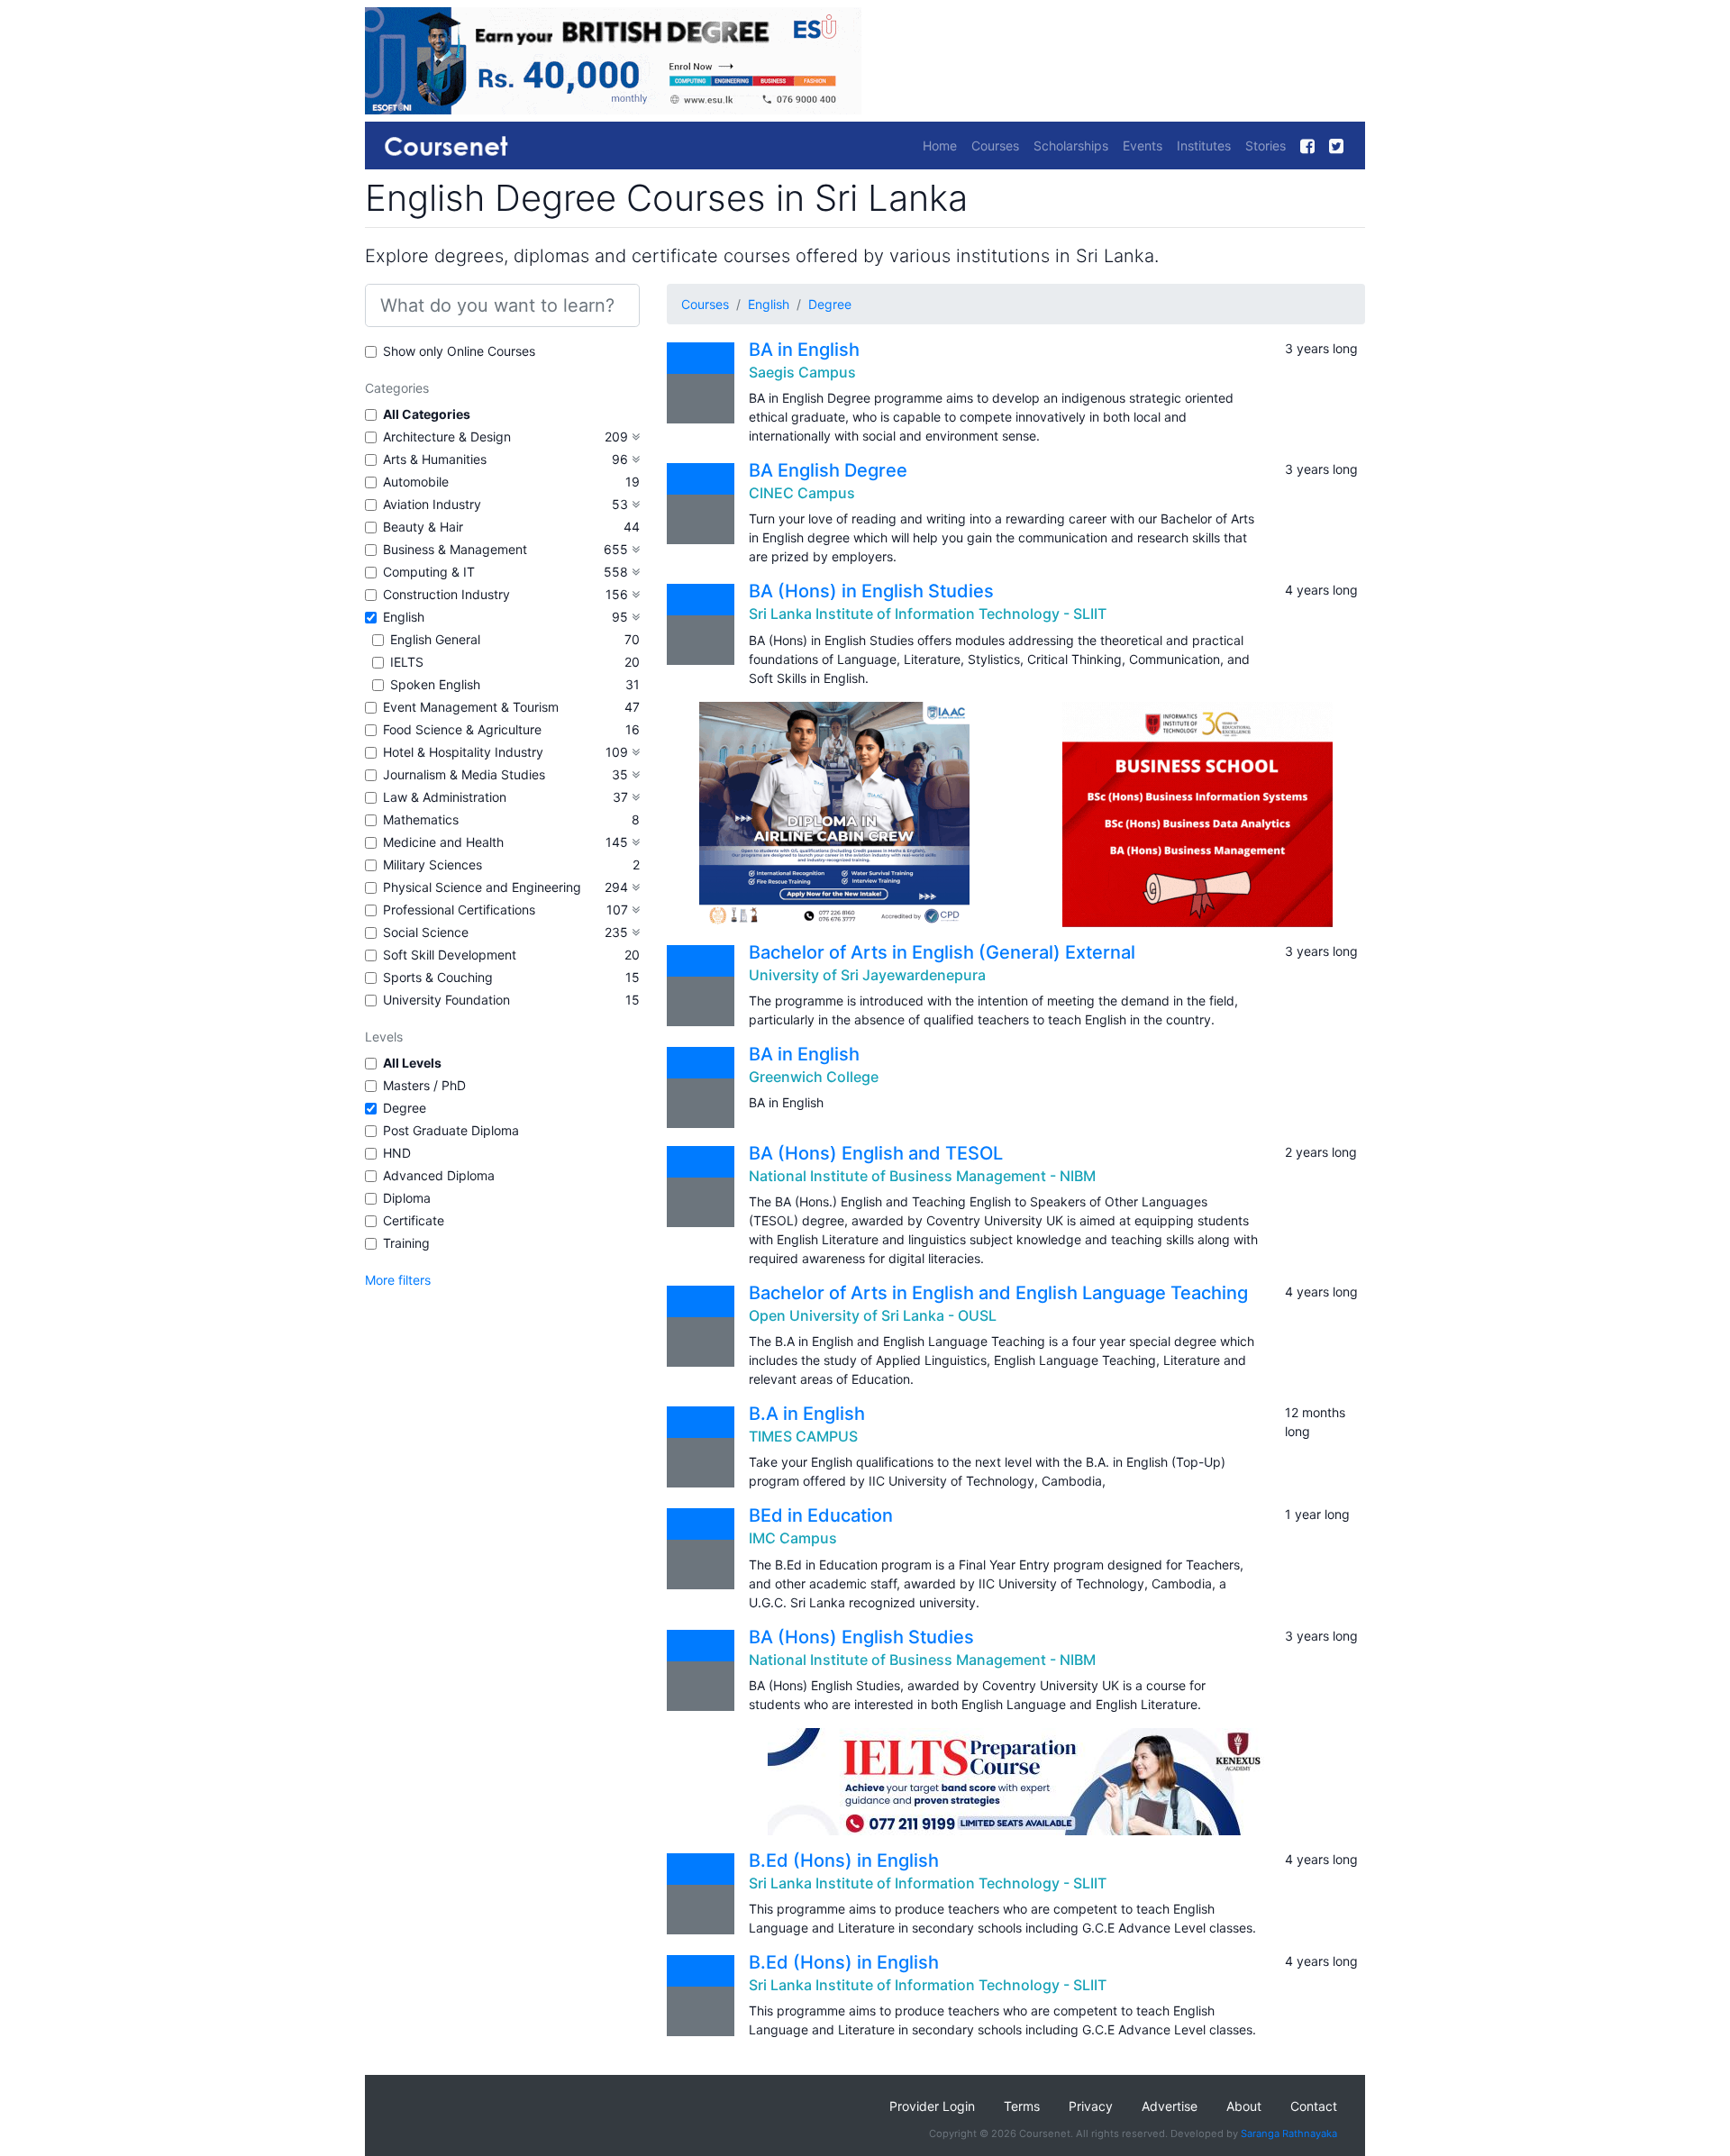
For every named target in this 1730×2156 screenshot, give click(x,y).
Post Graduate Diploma (451, 1130)
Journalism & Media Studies (464, 774)
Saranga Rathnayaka (1289, 2133)
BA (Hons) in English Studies (871, 591)
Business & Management (455, 549)
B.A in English (807, 1414)
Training (406, 1243)
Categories (397, 388)
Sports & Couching (438, 977)
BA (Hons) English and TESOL (876, 1153)
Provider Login (932, 2106)
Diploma (407, 1198)
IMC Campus (793, 1538)
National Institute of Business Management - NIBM (922, 1176)
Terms (1022, 2106)
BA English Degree (828, 470)
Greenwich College (814, 1077)
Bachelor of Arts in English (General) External (942, 952)
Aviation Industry (432, 504)
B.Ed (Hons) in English (844, 1860)
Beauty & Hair (423, 527)
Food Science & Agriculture (462, 729)
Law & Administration (445, 797)
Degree (405, 1108)
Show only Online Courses (459, 351)
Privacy (1091, 2106)
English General (435, 639)
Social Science (426, 932)
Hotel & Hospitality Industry (463, 752)
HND (397, 1153)
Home (940, 146)
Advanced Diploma (439, 1175)
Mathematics (421, 819)
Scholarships (1071, 146)
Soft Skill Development (450, 955)
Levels (384, 1037)
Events (1143, 146)
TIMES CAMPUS (803, 1436)
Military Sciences (432, 864)
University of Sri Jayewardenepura (867, 975)
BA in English (804, 350)
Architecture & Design (447, 437)
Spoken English (435, 684)
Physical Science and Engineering (482, 887)
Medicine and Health (443, 842)
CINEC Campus (802, 493)
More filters (398, 1280)
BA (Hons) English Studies (861, 1637)
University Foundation (446, 1000)
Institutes (1204, 146)
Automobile (416, 482)
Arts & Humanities (435, 459)
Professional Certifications (459, 910)
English (404, 617)
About (1244, 2106)
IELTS (407, 662)
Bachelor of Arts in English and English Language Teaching (998, 1293)
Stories (1266, 146)
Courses (995, 146)
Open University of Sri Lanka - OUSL (873, 1315)
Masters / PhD (424, 1085)
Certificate (414, 1220)
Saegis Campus (802, 372)
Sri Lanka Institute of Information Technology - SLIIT (928, 614)
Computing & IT (429, 572)
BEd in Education (821, 1515)
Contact (1314, 2106)
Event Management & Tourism (471, 707)
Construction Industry (446, 594)
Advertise (1170, 2106)
